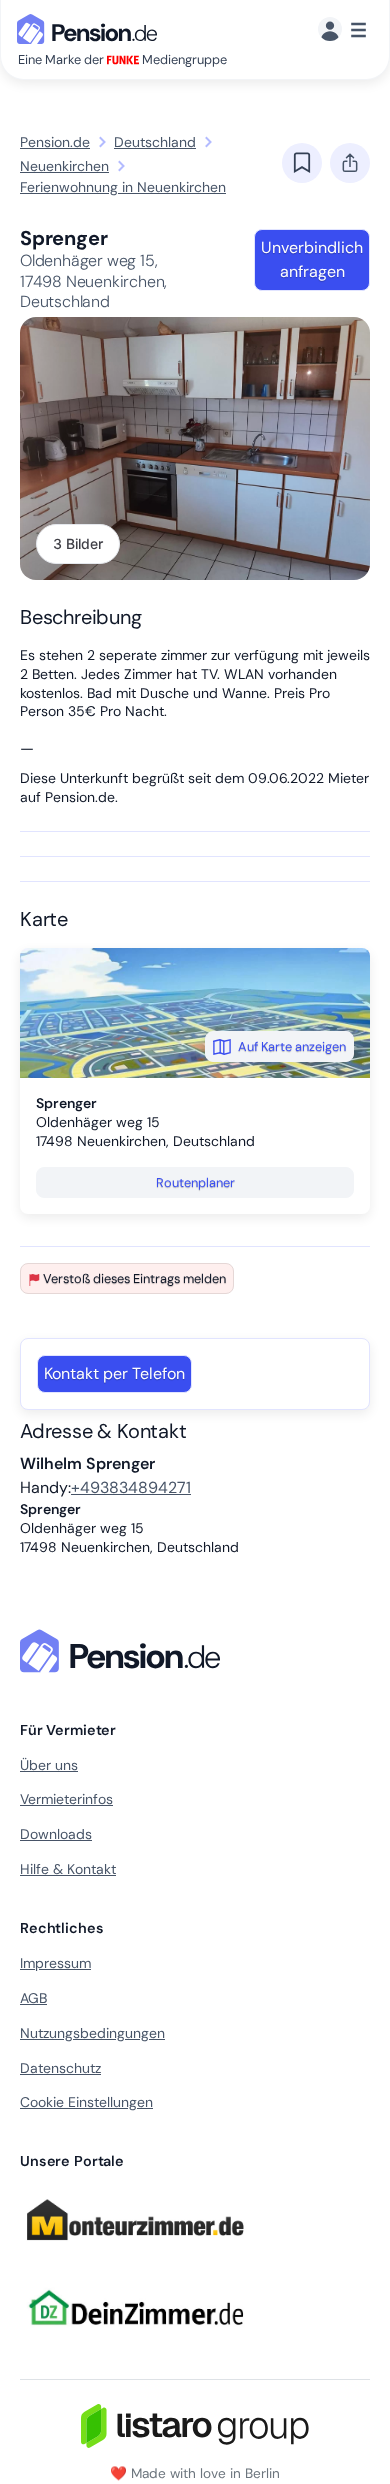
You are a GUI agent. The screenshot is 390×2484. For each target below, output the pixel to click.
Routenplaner (195, 1182)
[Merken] (302, 163)
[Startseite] (124, 1651)
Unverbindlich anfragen (312, 259)
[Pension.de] (91, 27)
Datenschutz (60, 2068)
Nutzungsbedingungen (92, 2033)
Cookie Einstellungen (86, 2102)
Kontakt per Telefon (114, 1373)
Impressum (55, 1963)
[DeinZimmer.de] (135, 2337)
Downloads (56, 1834)
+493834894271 (131, 1487)
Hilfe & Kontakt (68, 1869)
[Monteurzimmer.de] (135, 2249)
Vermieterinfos (66, 1799)
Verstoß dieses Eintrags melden (134, 1278)
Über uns (49, 1765)
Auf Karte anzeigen (292, 1046)
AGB (33, 1998)
